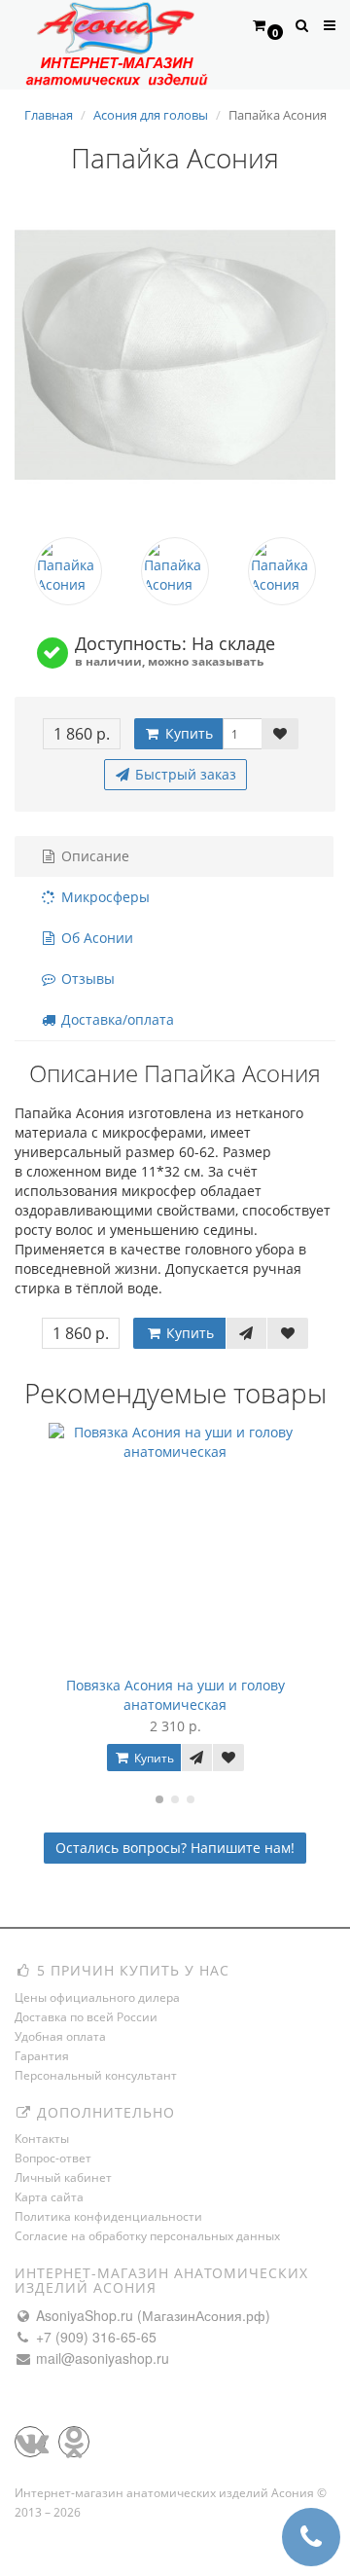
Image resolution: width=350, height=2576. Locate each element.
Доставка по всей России (86, 2017)
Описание (93, 856)
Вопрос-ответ (53, 2158)
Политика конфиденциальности (108, 2216)
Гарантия (42, 2056)
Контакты (42, 2139)
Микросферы (104, 897)
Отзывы (86, 979)
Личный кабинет (63, 2177)
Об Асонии (95, 938)
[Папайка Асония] (175, 355)
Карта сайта (49, 2197)
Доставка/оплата (116, 1019)
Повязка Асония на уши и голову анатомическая (175, 1695)
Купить (187, 733)
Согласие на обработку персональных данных (147, 2236)
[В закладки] (280, 734)
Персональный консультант (96, 2075)
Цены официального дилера (97, 1997)
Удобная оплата (60, 2036)
